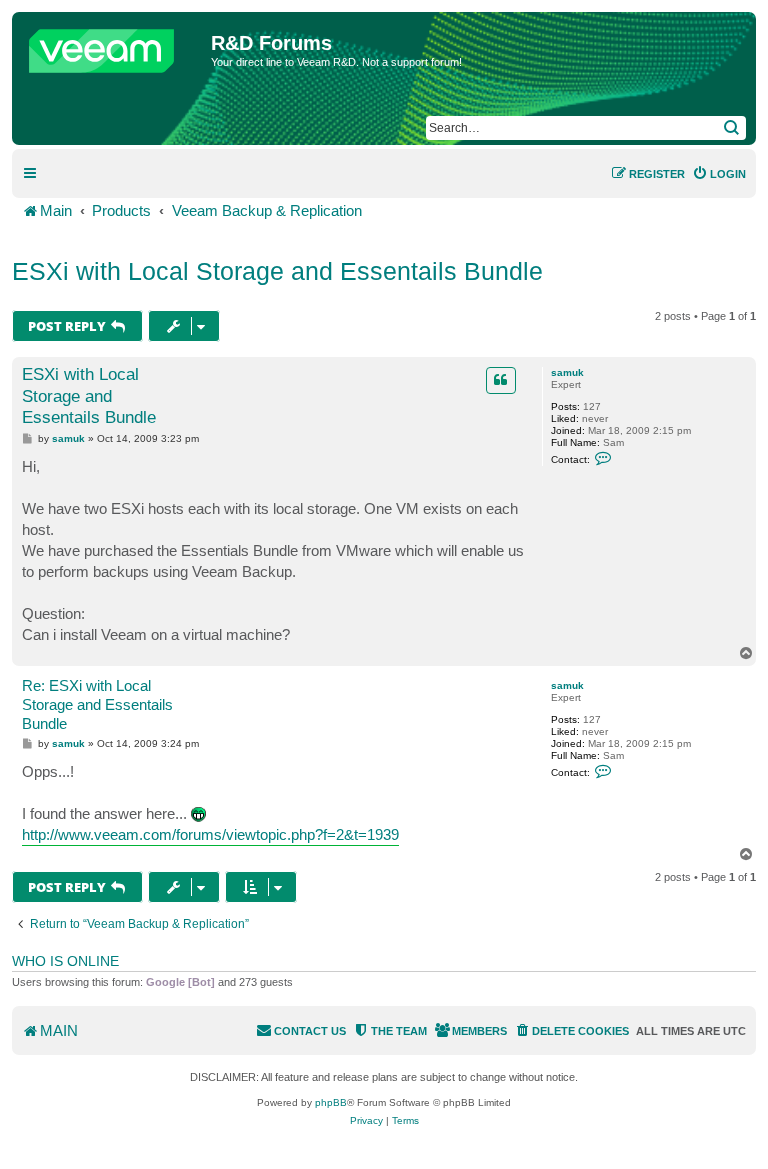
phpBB (331, 1102)
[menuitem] (719, 174)
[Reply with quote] (501, 380)
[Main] (114, 46)
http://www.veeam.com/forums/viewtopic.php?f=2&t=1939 (210, 834)
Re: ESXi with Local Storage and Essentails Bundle (97, 704)
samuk (567, 372)
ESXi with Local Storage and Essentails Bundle (277, 271)
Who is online (65, 961)
